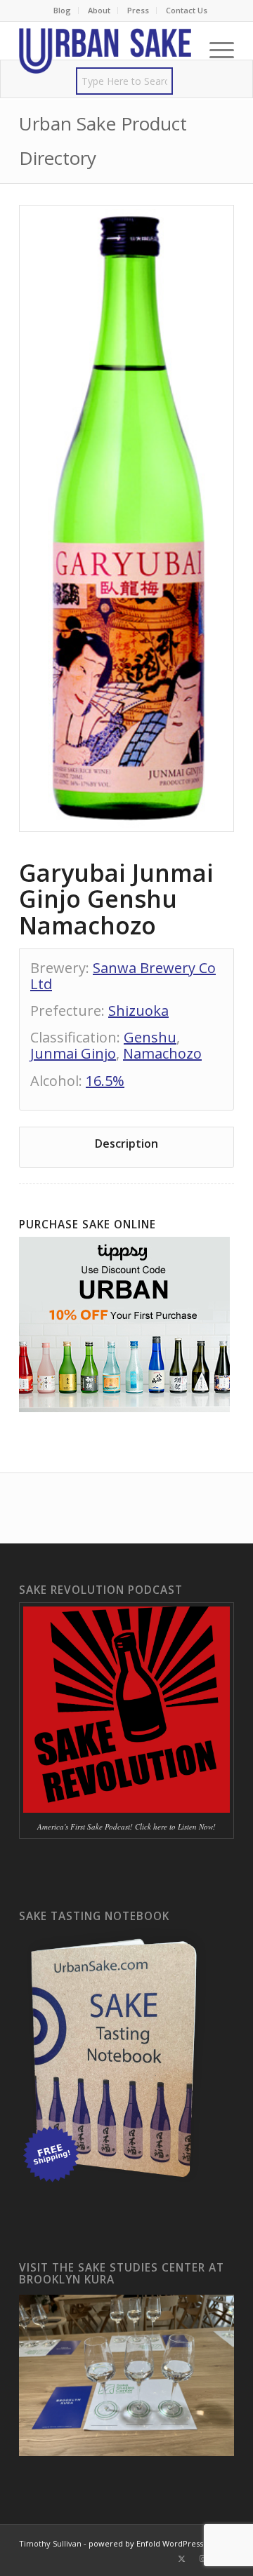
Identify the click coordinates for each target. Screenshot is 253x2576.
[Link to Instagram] (202, 2558)
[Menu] (215, 50)
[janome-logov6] (105, 50)
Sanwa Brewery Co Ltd (123, 976)
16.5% (105, 1081)
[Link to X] (181, 2558)
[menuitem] (63, 11)
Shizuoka (138, 1011)
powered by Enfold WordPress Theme (161, 2543)
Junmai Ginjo (73, 1053)
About (99, 10)
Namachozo (162, 1053)
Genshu (150, 1037)
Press (138, 10)
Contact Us (187, 10)
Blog (62, 10)
